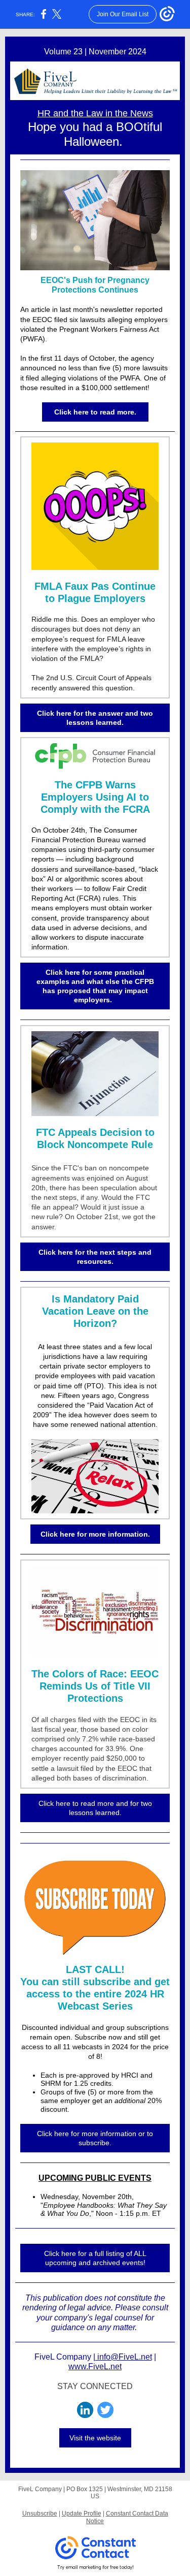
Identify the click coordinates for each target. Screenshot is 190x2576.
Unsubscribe (40, 2514)
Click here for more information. (95, 1534)
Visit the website (95, 2438)
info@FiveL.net (124, 2357)
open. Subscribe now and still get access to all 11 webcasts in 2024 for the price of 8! (95, 2047)
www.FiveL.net (95, 2366)
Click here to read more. (95, 412)
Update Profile (82, 2514)
